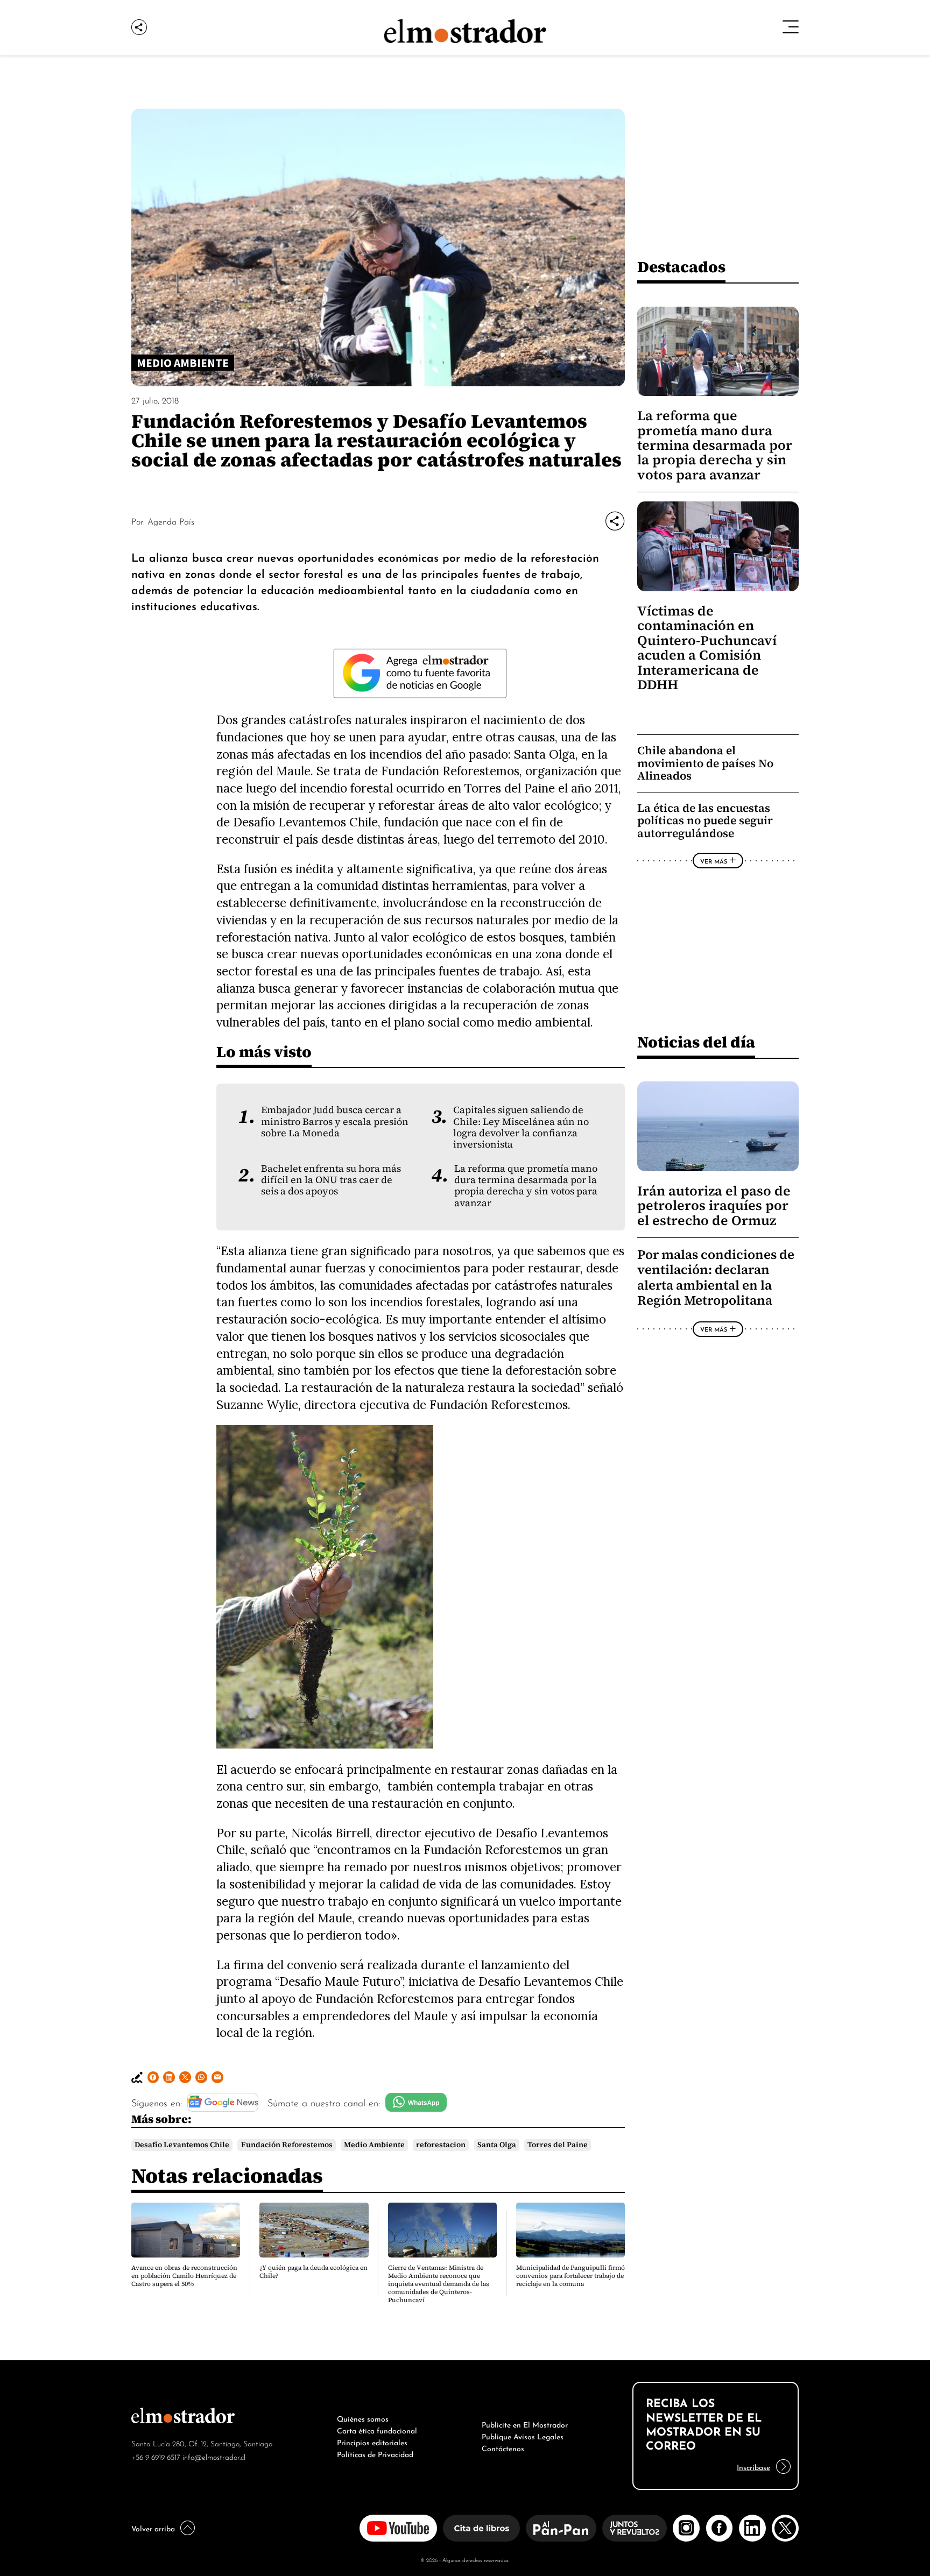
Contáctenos (503, 2447)
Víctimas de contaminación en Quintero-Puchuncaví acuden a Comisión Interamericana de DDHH (707, 648)
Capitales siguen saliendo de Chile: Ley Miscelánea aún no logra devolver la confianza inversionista (521, 1127)
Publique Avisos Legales (523, 2436)
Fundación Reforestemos (287, 2145)
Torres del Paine (558, 2145)
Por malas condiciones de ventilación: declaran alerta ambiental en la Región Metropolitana (716, 1278)
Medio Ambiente (374, 2145)
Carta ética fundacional (377, 2430)
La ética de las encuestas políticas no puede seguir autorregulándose (705, 820)
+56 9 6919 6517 (156, 2456)
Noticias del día (696, 1042)
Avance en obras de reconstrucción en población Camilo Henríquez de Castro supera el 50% (184, 2276)
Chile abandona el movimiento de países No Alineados (705, 763)
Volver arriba (153, 2528)
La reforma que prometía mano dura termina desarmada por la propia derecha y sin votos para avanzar (526, 1186)
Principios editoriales (372, 2441)
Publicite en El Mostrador (525, 2424)
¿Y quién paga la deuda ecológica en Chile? (313, 2272)
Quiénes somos (363, 2418)
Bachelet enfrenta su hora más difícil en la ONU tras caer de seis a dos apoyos (331, 1180)
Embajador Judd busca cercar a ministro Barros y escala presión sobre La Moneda (335, 1121)
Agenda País (171, 521)
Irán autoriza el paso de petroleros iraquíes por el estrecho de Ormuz (714, 1206)
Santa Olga (497, 2145)
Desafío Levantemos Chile (182, 2145)
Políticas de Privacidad (375, 2453)
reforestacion (441, 2145)
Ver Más (714, 861)
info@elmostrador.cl (214, 2456)
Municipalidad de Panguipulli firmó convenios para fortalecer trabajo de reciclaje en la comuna (570, 2276)
